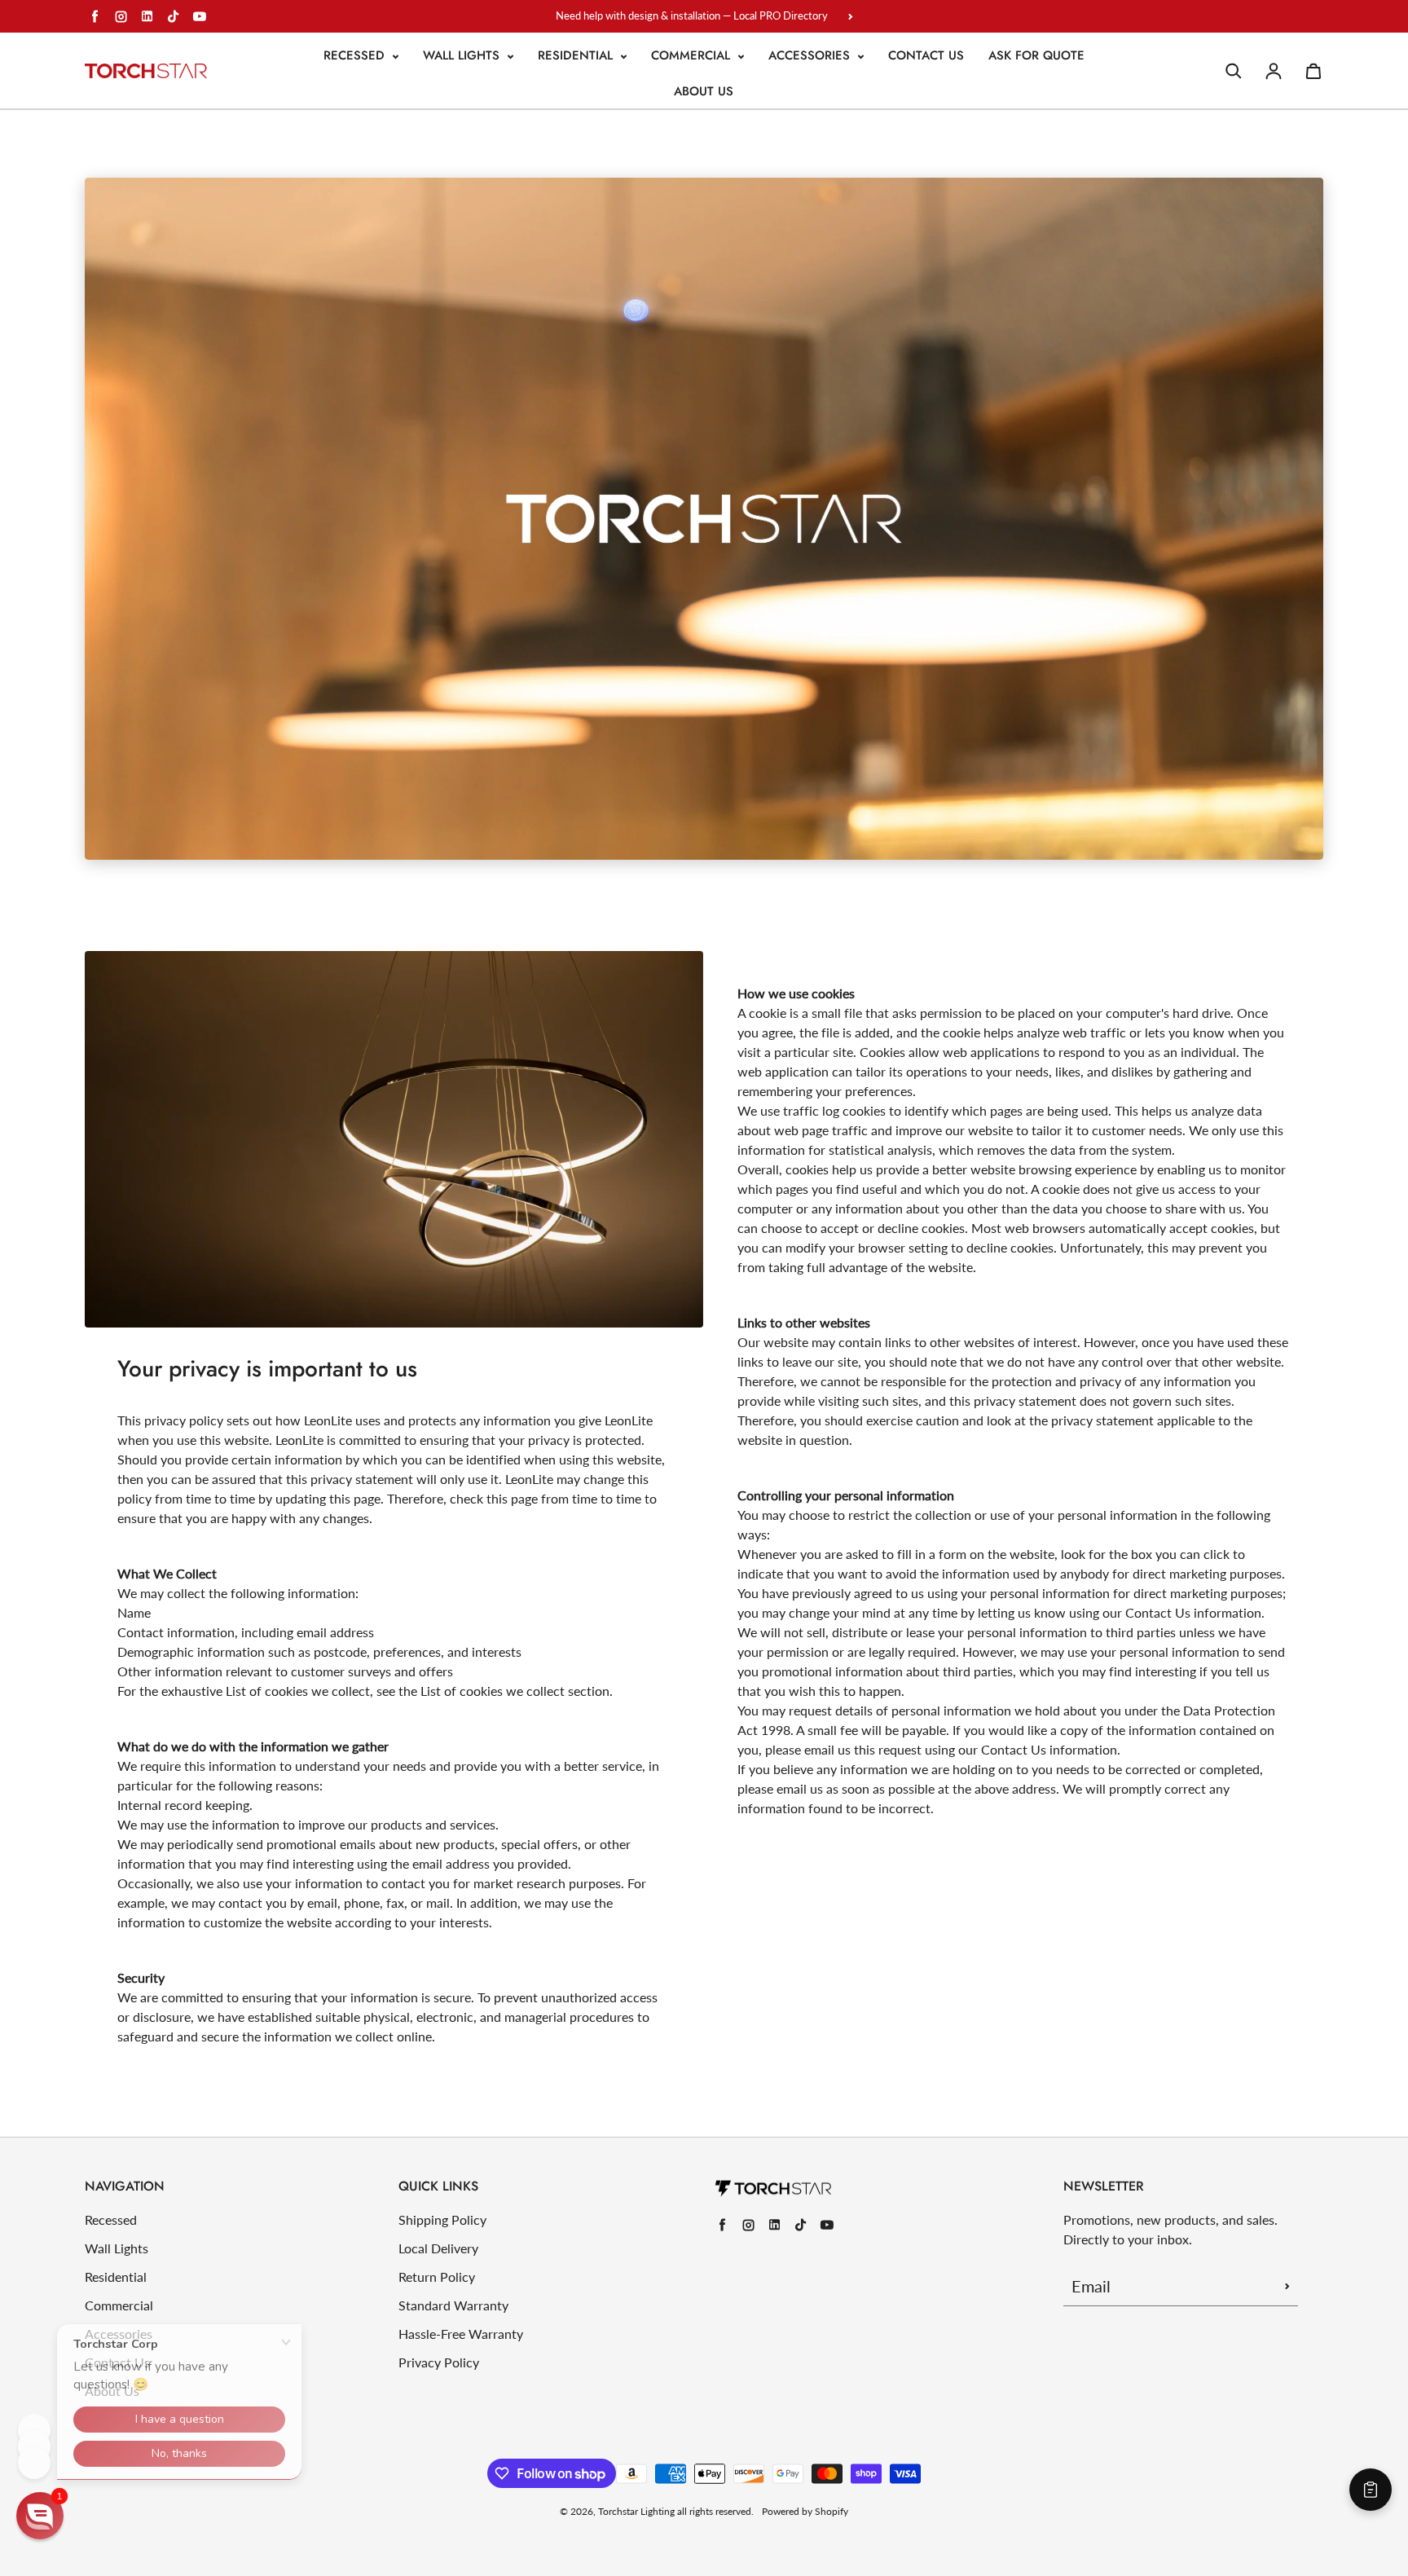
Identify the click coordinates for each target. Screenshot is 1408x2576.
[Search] (1234, 71)
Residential (577, 55)
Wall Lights (463, 55)
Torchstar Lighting (636, 2511)
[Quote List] (1371, 2490)
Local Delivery (438, 2248)
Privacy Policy (439, 2362)
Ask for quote (1036, 55)
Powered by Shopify (805, 2511)
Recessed (356, 55)
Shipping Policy (442, 2219)
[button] (40, 2516)
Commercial (693, 55)
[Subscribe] (1287, 2286)
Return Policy (437, 2277)
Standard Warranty (453, 2305)
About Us (704, 91)
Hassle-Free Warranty (461, 2334)
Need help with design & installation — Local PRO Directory (692, 15)
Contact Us (926, 55)
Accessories (811, 55)
